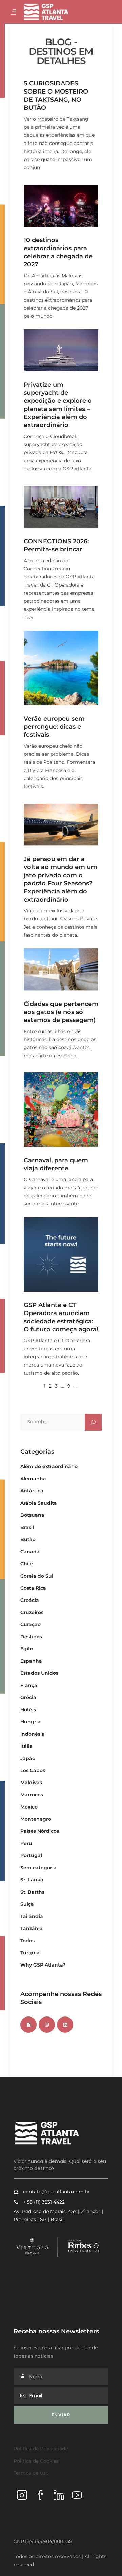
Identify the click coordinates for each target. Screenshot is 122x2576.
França (29, 1685)
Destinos (31, 1637)
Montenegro (36, 1819)
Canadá (30, 1552)
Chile (27, 1564)
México (29, 1807)
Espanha (31, 1661)
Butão (28, 1539)
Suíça (27, 1904)
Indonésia (33, 1734)
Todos (27, 1941)
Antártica (32, 1491)
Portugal (31, 1855)
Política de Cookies (36, 2461)
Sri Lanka (32, 1880)
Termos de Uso (31, 2473)
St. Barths (32, 1892)
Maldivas (31, 1783)
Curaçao (30, 1624)
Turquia (30, 1953)
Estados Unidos (39, 1673)
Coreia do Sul (37, 1576)
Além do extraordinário (49, 1466)
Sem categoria (38, 1868)
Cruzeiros (32, 1612)
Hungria (30, 1722)
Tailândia (32, 1916)
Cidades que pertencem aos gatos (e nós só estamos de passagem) (61, 1012)
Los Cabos (33, 1770)
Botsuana (32, 1515)
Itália (26, 1746)
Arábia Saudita (39, 1503)
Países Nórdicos (40, 1831)
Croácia (30, 1600)
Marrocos (32, 1795)
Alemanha (33, 1479)
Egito (27, 1649)
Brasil (27, 1527)
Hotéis (28, 1710)
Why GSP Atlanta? (43, 1965)
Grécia (28, 1697)
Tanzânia (32, 1928)
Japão (28, 1758)
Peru (26, 1843)
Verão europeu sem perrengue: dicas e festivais (54, 727)
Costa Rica (33, 1588)
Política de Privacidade (41, 2449)
